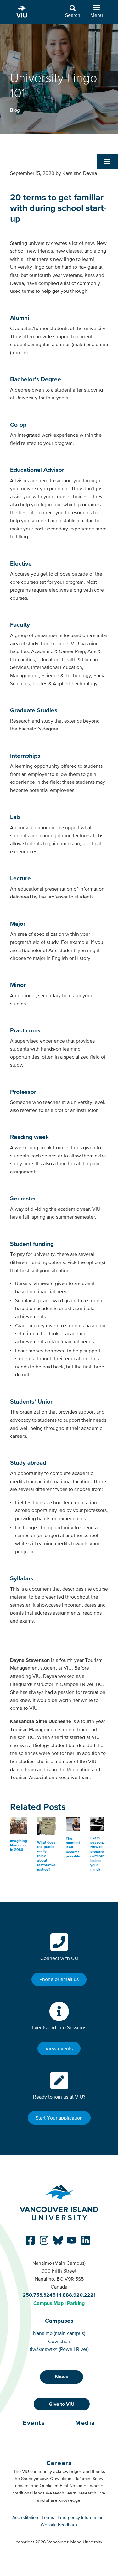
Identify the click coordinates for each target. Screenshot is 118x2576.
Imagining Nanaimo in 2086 (19, 1845)
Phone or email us (59, 1979)
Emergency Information (81, 2517)
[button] (108, 162)
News (62, 2377)
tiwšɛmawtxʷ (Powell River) (59, 2349)
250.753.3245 (39, 2295)
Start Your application (59, 2118)
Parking (76, 2303)
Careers (59, 2463)
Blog (15, 110)
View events (59, 2048)
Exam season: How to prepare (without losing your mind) (97, 1854)
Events (34, 2423)
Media (85, 2423)
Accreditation (25, 2517)
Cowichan (59, 2341)
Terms (48, 2517)
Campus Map (48, 2303)
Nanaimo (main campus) (59, 2333)
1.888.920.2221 (77, 2295)
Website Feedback (59, 2525)
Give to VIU (62, 2404)
